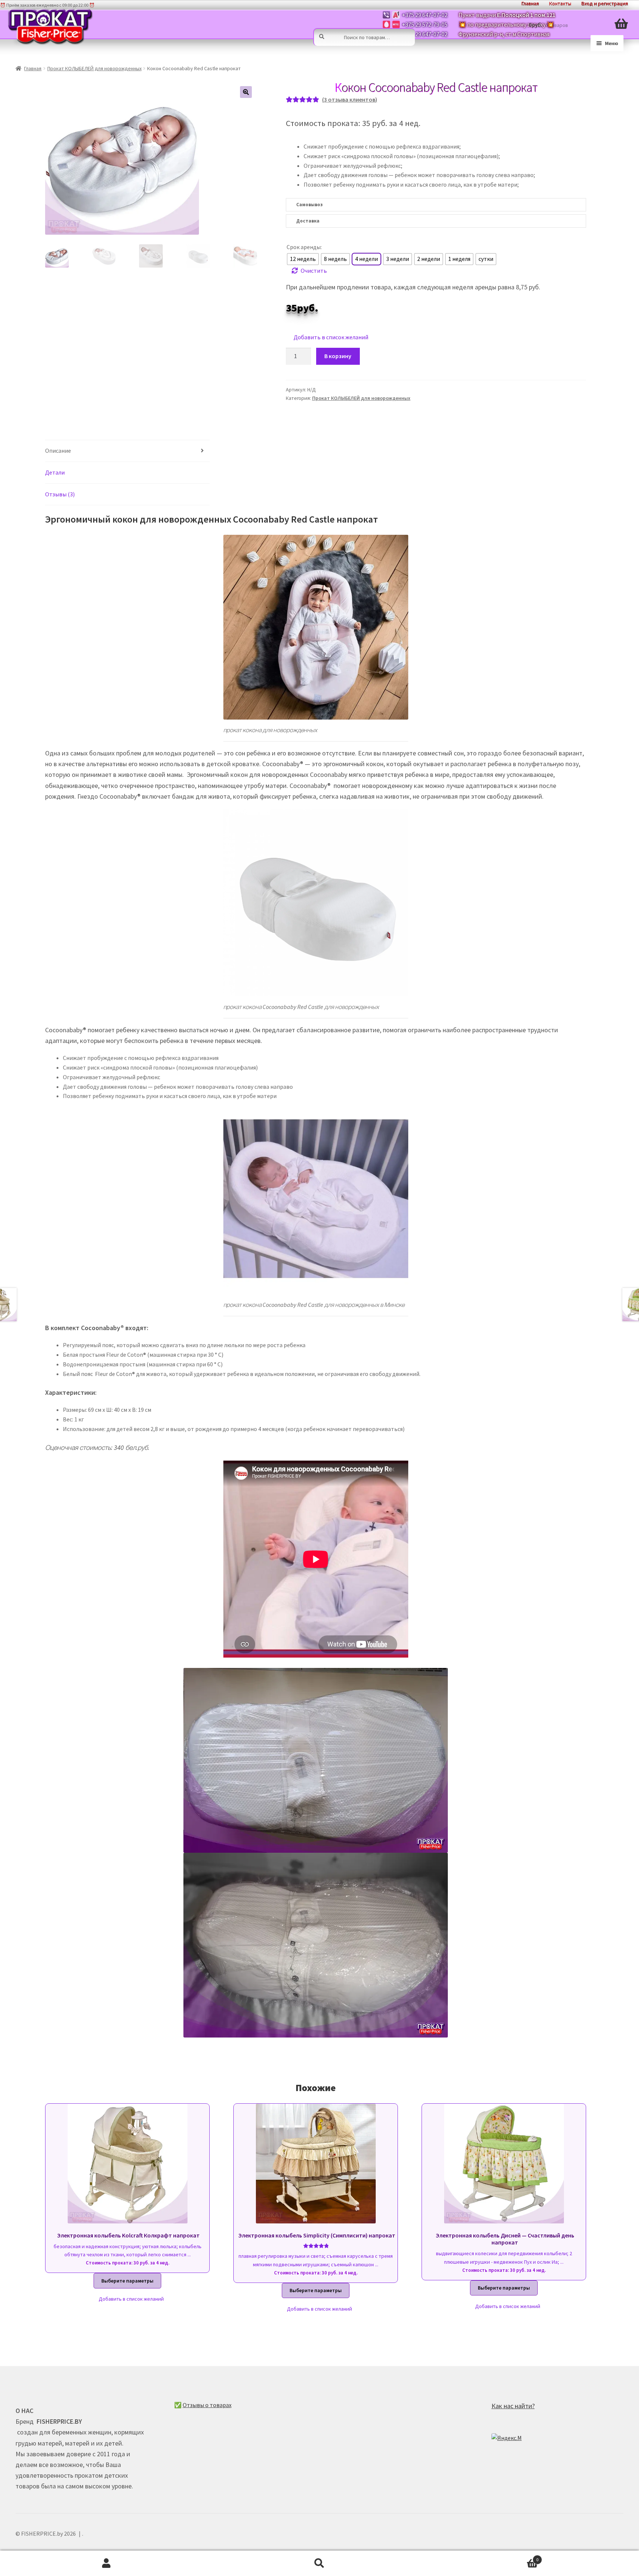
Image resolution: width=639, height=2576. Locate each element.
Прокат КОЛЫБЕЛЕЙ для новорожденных (94, 68)
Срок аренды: (304, 247)
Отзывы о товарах (207, 2405)
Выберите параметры (127, 2281)
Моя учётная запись (106, 2563)
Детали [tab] (55, 472)
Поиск (319, 2563)
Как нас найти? (513, 2406)
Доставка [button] (308, 221)
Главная (33, 68)
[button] (246, 92)
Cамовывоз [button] (309, 205)
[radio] (303, 259)
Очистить (314, 271)
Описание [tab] (58, 451)
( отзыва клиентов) (350, 99)
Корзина (482, 2557)
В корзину (338, 356)
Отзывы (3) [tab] (60, 494)
